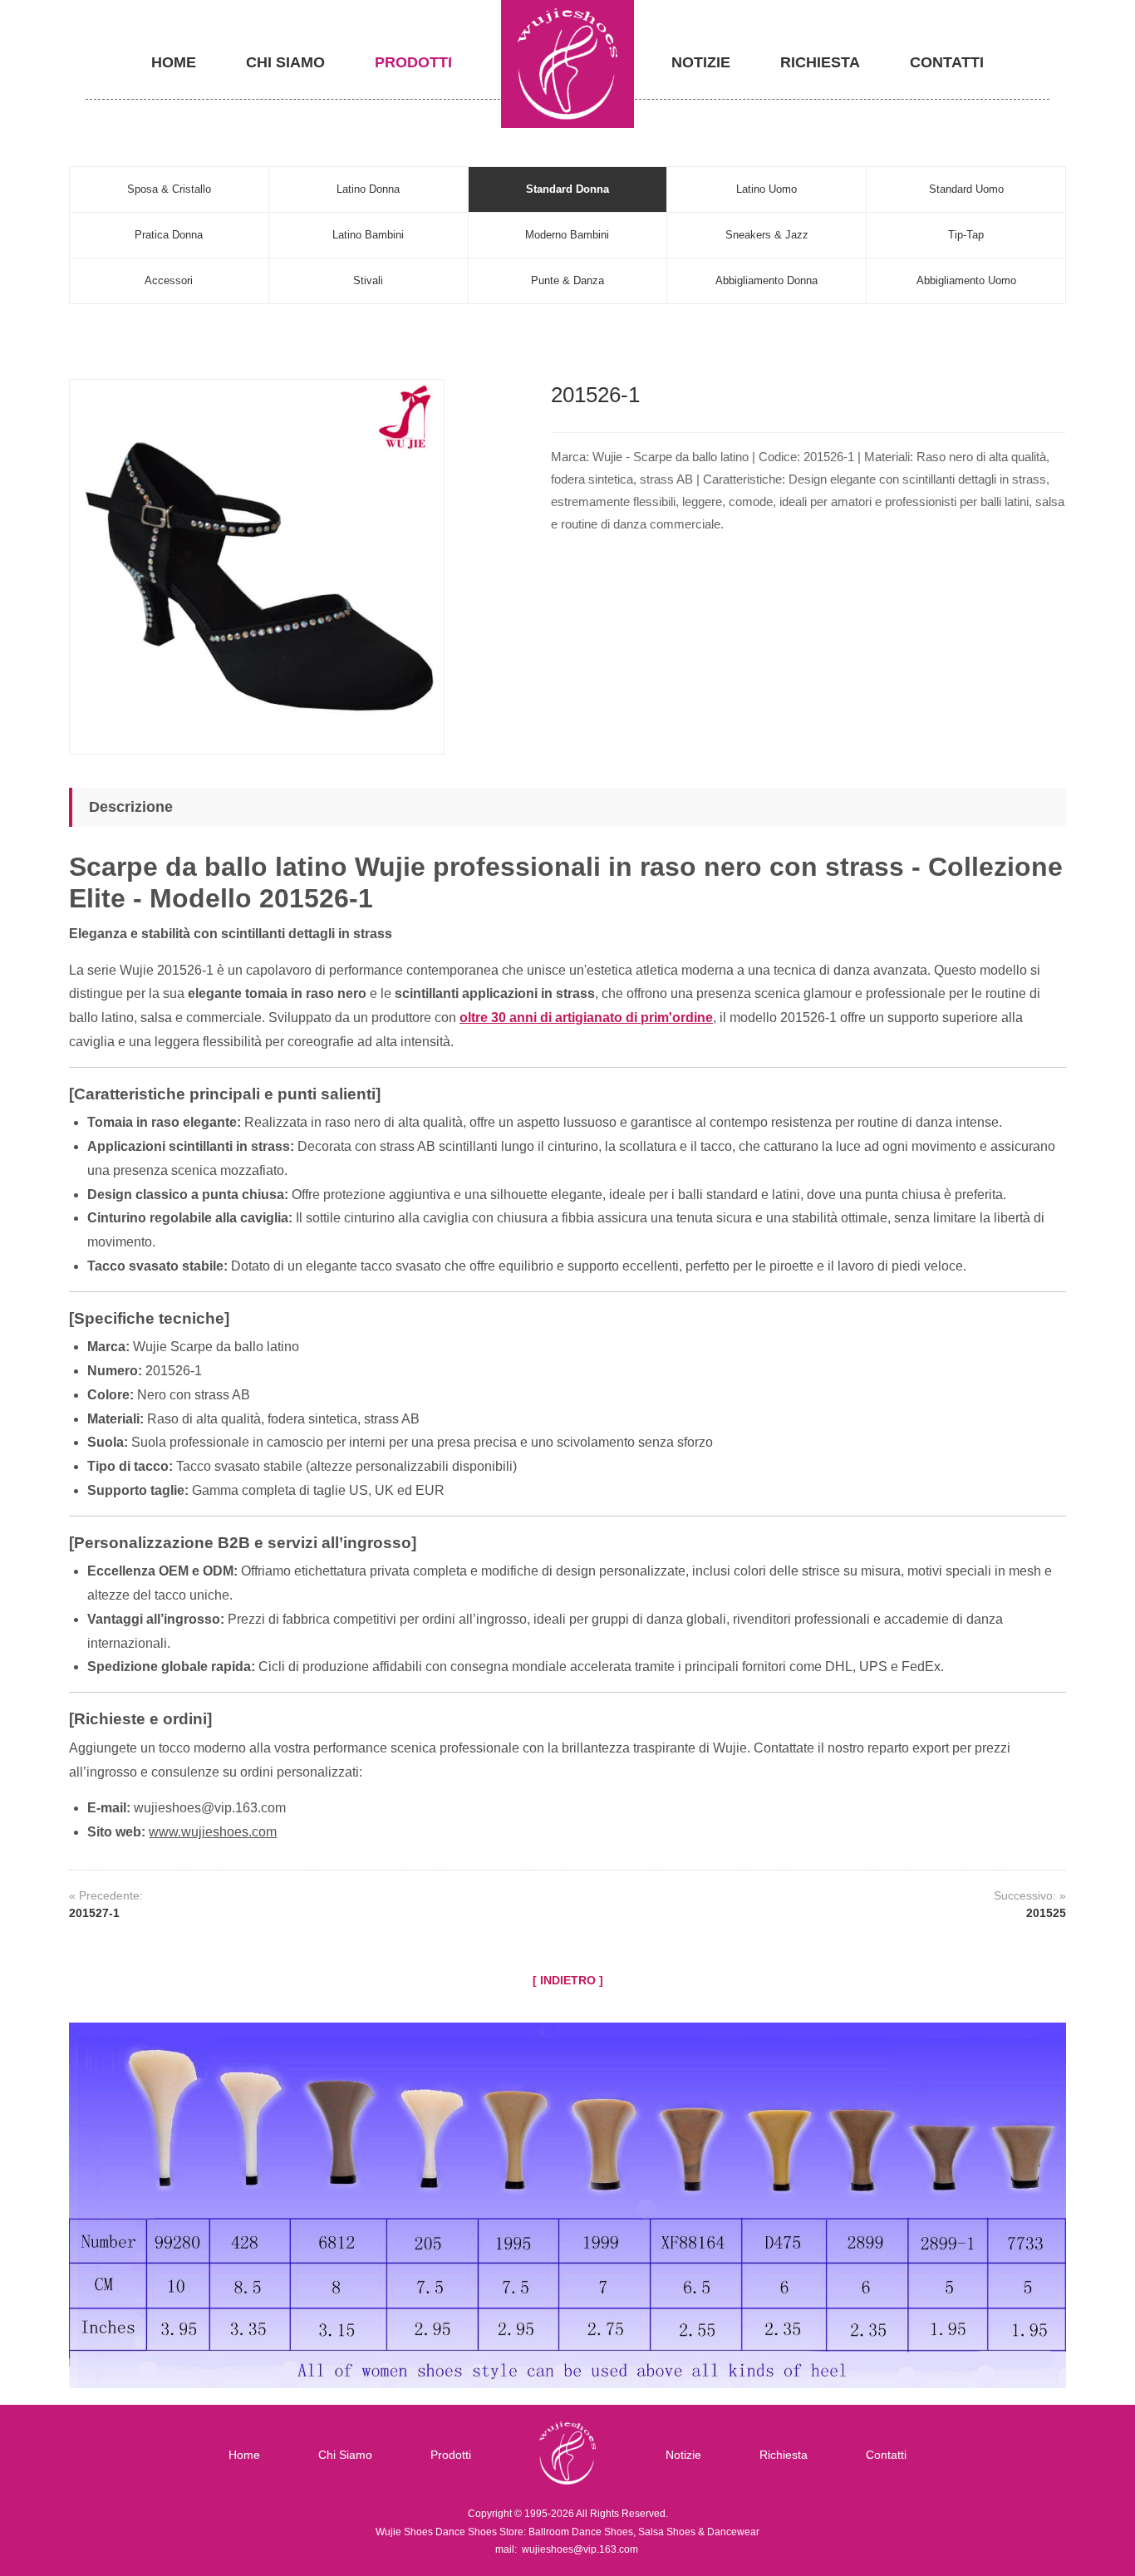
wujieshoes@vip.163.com (580, 2549)
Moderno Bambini (567, 235)
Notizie (701, 62)
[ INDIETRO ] (568, 1980)
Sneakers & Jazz (767, 235)
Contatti (947, 62)
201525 (1046, 1913)
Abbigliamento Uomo (966, 280)
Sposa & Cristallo (169, 189)
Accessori (169, 280)
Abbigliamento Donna (766, 280)
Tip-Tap (966, 235)
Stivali (368, 280)
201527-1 (94, 1913)
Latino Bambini (368, 235)
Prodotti (413, 62)
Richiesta (820, 62)
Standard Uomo (966, 189)
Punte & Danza (567, 280)
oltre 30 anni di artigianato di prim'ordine (586, 1018)
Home (174, 62)
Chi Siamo (285, 62)
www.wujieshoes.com (213, 1832)
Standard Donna (567, 189)
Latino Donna (368, 189)
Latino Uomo (766, 189)
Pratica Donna (169, 235)
